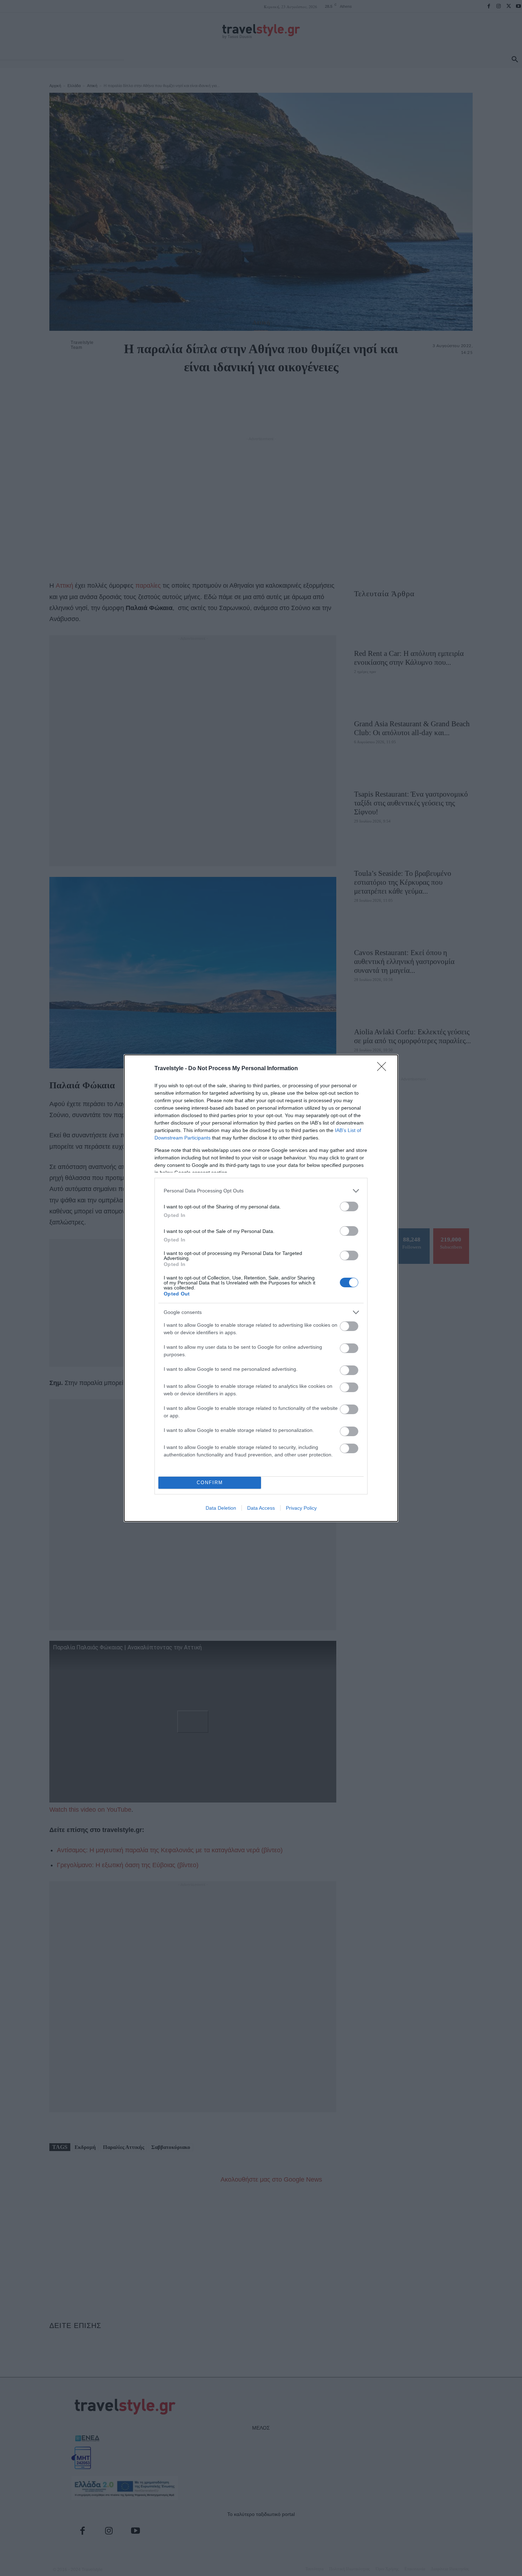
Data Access (261, 1508)
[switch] (349, 1206)
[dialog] (261, 1288)
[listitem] (261, 1191)
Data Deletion (221, 1508)
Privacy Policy (301, 1508)
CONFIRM (210, 1483)
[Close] (384, 1069)
